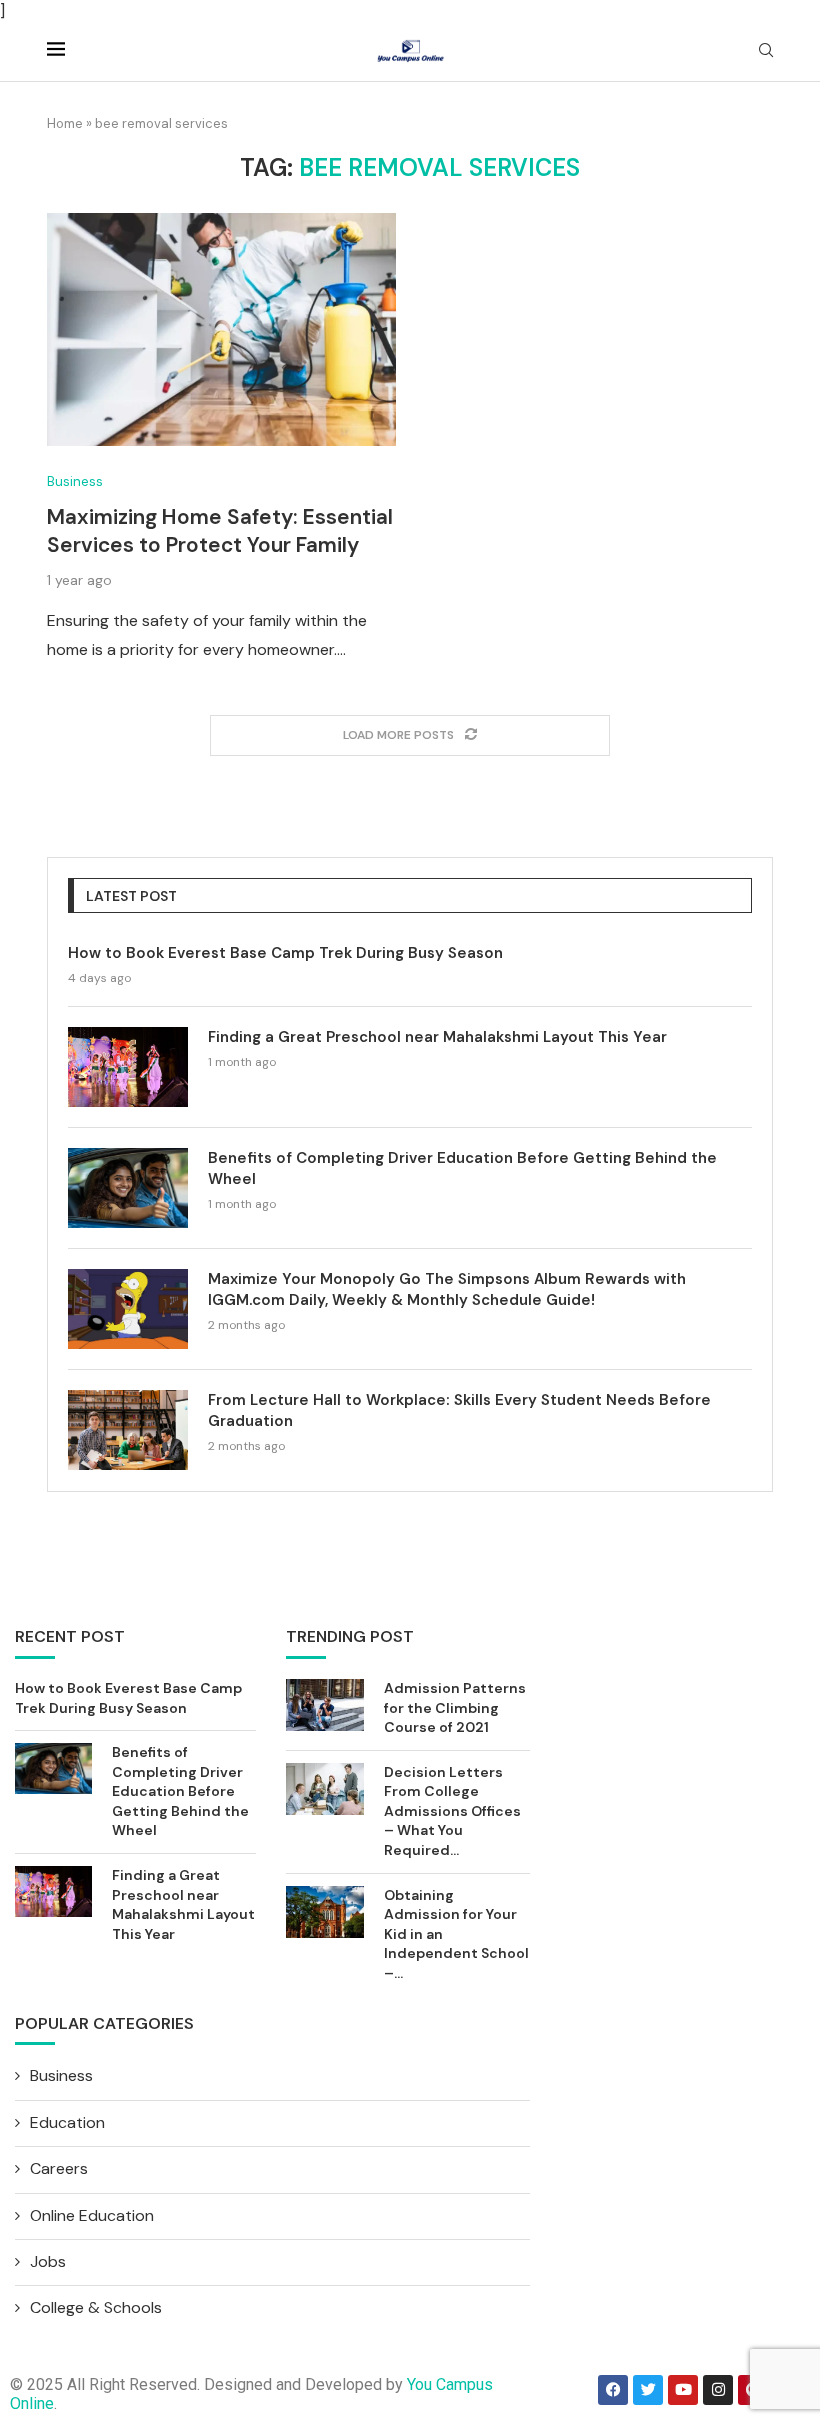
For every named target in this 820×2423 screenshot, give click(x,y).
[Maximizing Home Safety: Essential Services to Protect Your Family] (221, 329)
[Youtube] (683, 2390)
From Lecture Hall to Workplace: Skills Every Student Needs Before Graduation (459, 1410)
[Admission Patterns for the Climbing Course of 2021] (325, 1705)
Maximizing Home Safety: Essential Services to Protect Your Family (220, 531)
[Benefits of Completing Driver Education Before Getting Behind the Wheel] (128, 1188)
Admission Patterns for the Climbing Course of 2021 (455, 1707)
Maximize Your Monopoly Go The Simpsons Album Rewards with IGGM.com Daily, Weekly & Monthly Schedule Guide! (447, 1289)
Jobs (48, 2261)
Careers (59, 2168)
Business (75, 482)
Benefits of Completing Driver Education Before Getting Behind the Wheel (462, 1168)
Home (65, 123)
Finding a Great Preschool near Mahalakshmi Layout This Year (437, 1037)
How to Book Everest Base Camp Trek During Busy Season (285, 953)
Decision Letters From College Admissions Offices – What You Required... (452, 1811)
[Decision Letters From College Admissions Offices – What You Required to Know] (325, 1789)
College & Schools (96, 2307)
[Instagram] (718, 2390)
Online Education (92, 2215)
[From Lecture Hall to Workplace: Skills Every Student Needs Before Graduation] (128, 1430)
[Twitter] (648, 2390)
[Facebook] (613, 2390)
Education (67, 2122)
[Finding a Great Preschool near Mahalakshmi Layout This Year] (128, 1067)
